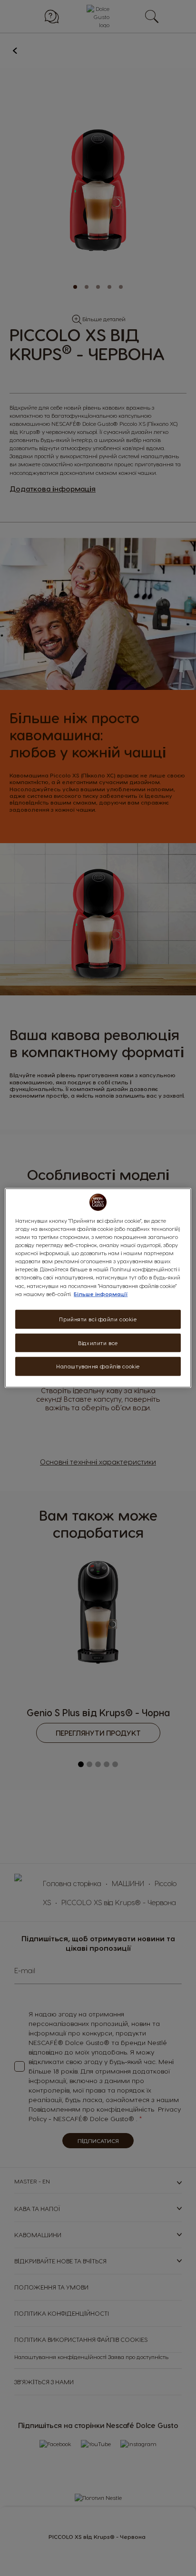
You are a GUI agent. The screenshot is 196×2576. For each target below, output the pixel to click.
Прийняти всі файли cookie (98, 1319)
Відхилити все (98, 1342)
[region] (98, 1288)
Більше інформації (101, 1293)
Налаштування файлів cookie (98, 1366)
